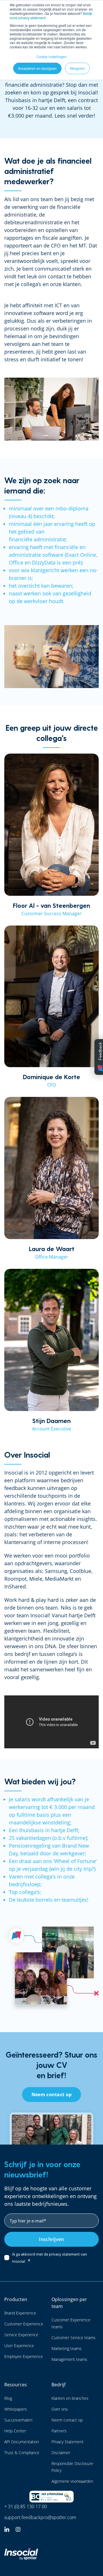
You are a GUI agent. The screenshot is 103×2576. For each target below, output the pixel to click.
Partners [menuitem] (59, 2431)
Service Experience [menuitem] (21, 2335)
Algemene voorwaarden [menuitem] (72, 2481)
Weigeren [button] (77, 68)
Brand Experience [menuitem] (20, 2313)
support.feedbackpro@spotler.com (40, 2517)
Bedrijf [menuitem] (59, 2385)
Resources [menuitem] (16, 2385)
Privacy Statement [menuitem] (68, 2442)
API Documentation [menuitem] (22, 2442)
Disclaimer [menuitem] (61, 2453)
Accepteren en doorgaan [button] (37, 68)
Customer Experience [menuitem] (24, 2324)
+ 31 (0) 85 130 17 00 (26, 2506)
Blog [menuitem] (8, 2398)
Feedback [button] (100, 1051)
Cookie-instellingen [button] (51, 57)
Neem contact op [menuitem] (67, 2420)
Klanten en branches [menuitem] (70, 2398)
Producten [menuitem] (16, 2299)
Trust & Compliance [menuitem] (22, 2453)
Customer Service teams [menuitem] (74, 2338)
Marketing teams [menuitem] (67, 2348)
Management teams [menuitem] (69, 2359)
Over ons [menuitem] (60, 2409)
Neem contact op (52, 2095)
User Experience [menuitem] (19, 2346)
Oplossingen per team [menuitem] (69, 2303)
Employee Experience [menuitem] (24, 2356)
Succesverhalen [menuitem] (18, 2420)
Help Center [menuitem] (15, 2431)
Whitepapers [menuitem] (16, 2409)
